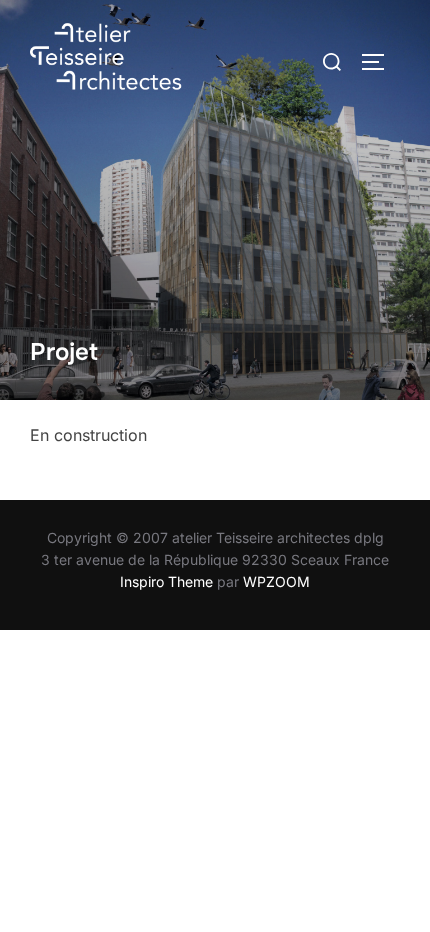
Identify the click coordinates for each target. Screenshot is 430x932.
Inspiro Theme (166, 581)
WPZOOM (276, 581)
